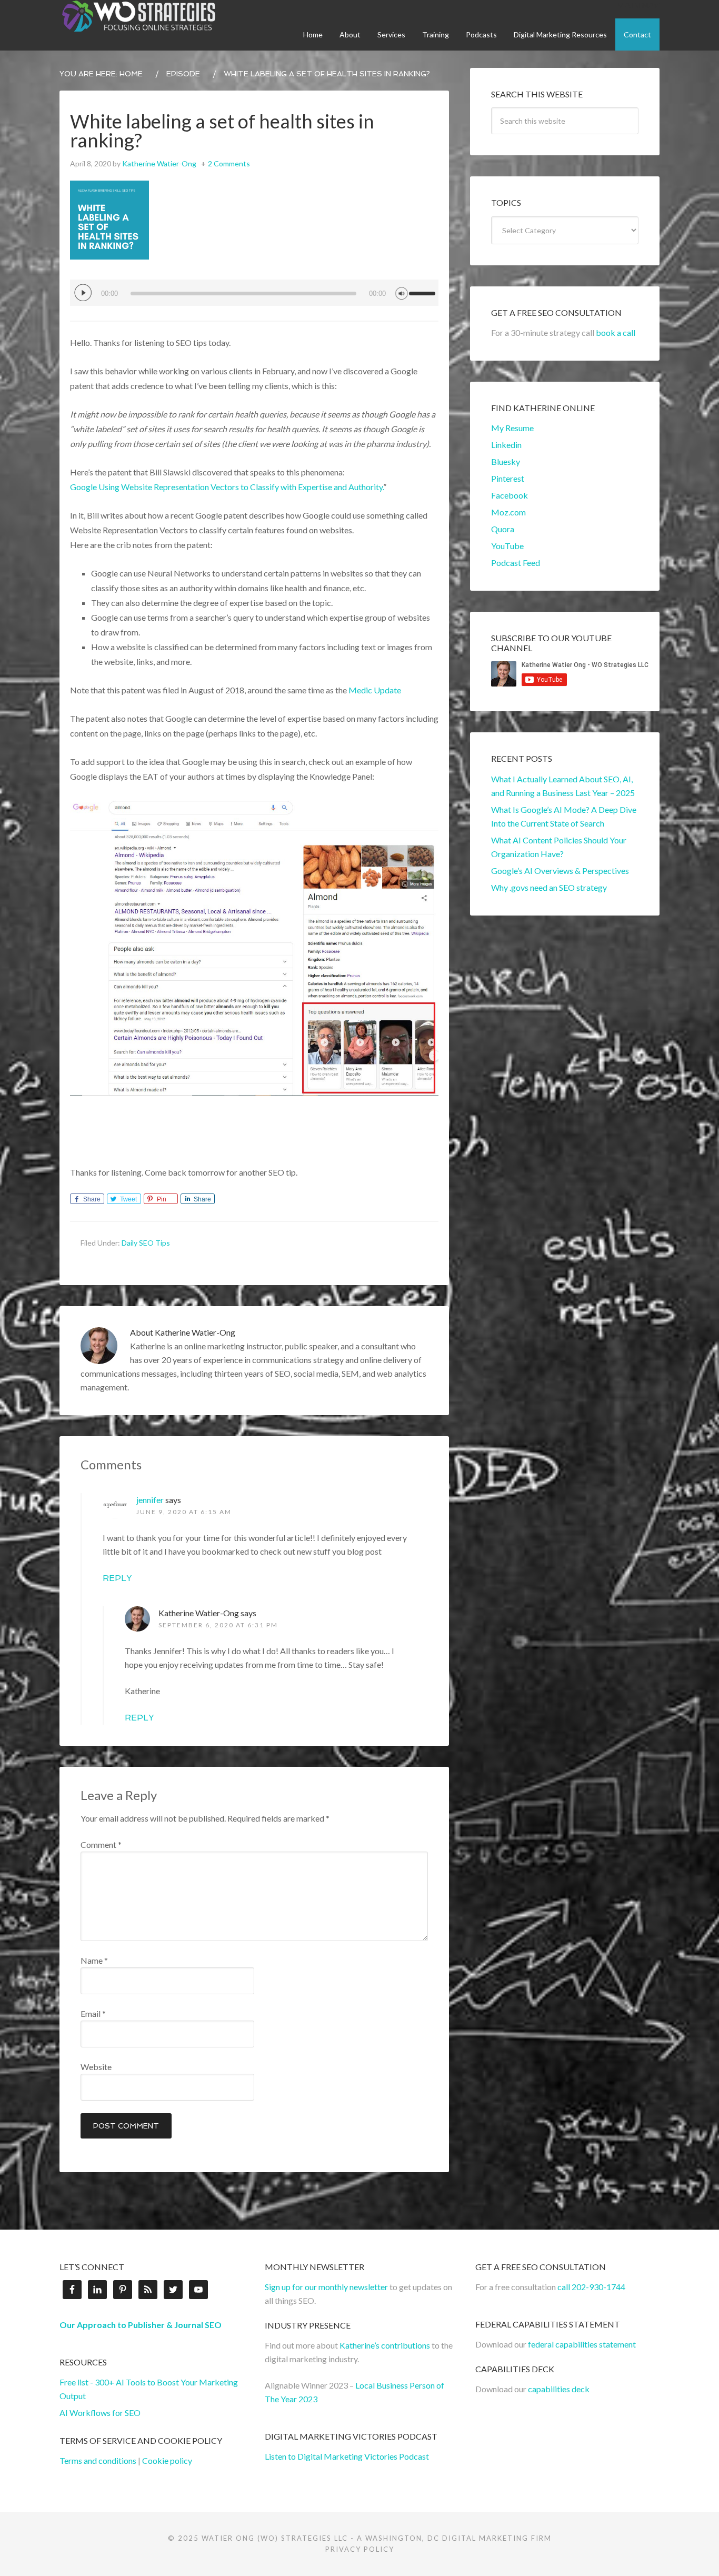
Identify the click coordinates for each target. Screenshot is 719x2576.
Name (94, 1960)
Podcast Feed (516, 563)
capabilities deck (559, 2389)
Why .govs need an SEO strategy (549, 887)
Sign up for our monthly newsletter (326, 2287)
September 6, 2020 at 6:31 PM (218, 1625)
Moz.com (508, 512)
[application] (254, 293)
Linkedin (506, 445)
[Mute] (402, 292)
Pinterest (508, 478)
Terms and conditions (98, 2460)
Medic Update (376, 690)
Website (96, 2067)
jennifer (150, 1500)
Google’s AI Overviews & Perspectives (560, 871)
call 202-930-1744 (591, 2287)
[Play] (83, 293)
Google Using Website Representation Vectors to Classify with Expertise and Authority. (227, 487)
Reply (117, 1578)
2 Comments (229, 163)
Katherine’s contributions (385, 2345)
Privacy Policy (360, 2549)
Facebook (510, 495)
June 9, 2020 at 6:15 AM (184, 1512)
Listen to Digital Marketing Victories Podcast (347, 2456)
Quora (503, 529)
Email (93, 2013)
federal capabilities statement (582, 2344)
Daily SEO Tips (146, 1243)
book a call (616, 332)
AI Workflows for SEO (100, 2413)
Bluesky (506, 461)
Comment (101, 1844)
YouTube (507, 546)
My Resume (512, 428)
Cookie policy (167, 2460)
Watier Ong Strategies (138, 16)
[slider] (424, 289)
